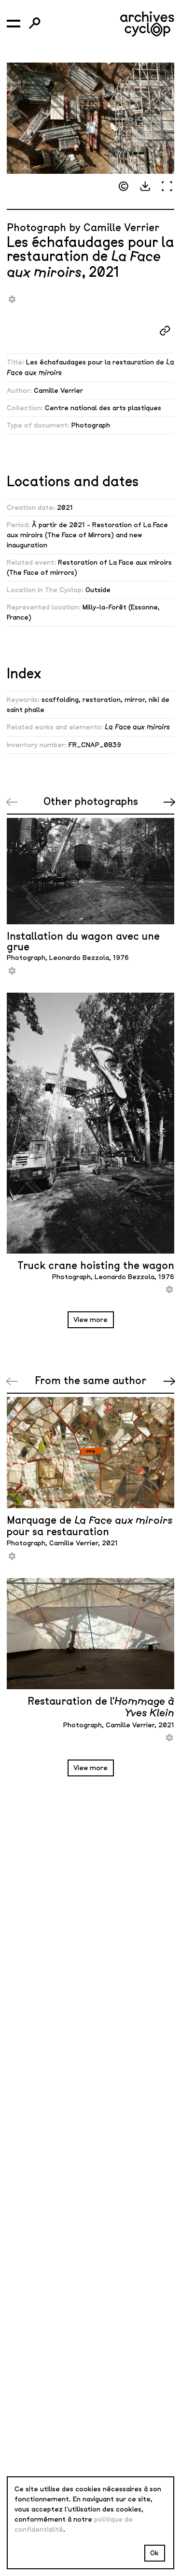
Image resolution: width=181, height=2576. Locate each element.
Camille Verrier (58, 391)
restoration (102, 700)
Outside (98, 590)
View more (90, 1320)
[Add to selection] (12, 299)
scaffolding (60, 700)
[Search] (35, 24)
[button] (145, 187)
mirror (135, 700)
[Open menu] (14, 24)
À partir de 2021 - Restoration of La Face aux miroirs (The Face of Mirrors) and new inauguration (87, 535)
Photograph (91, 425)
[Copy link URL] (165, 330)
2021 (65, 508)
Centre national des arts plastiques (103, 408)
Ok (154, 2553)
